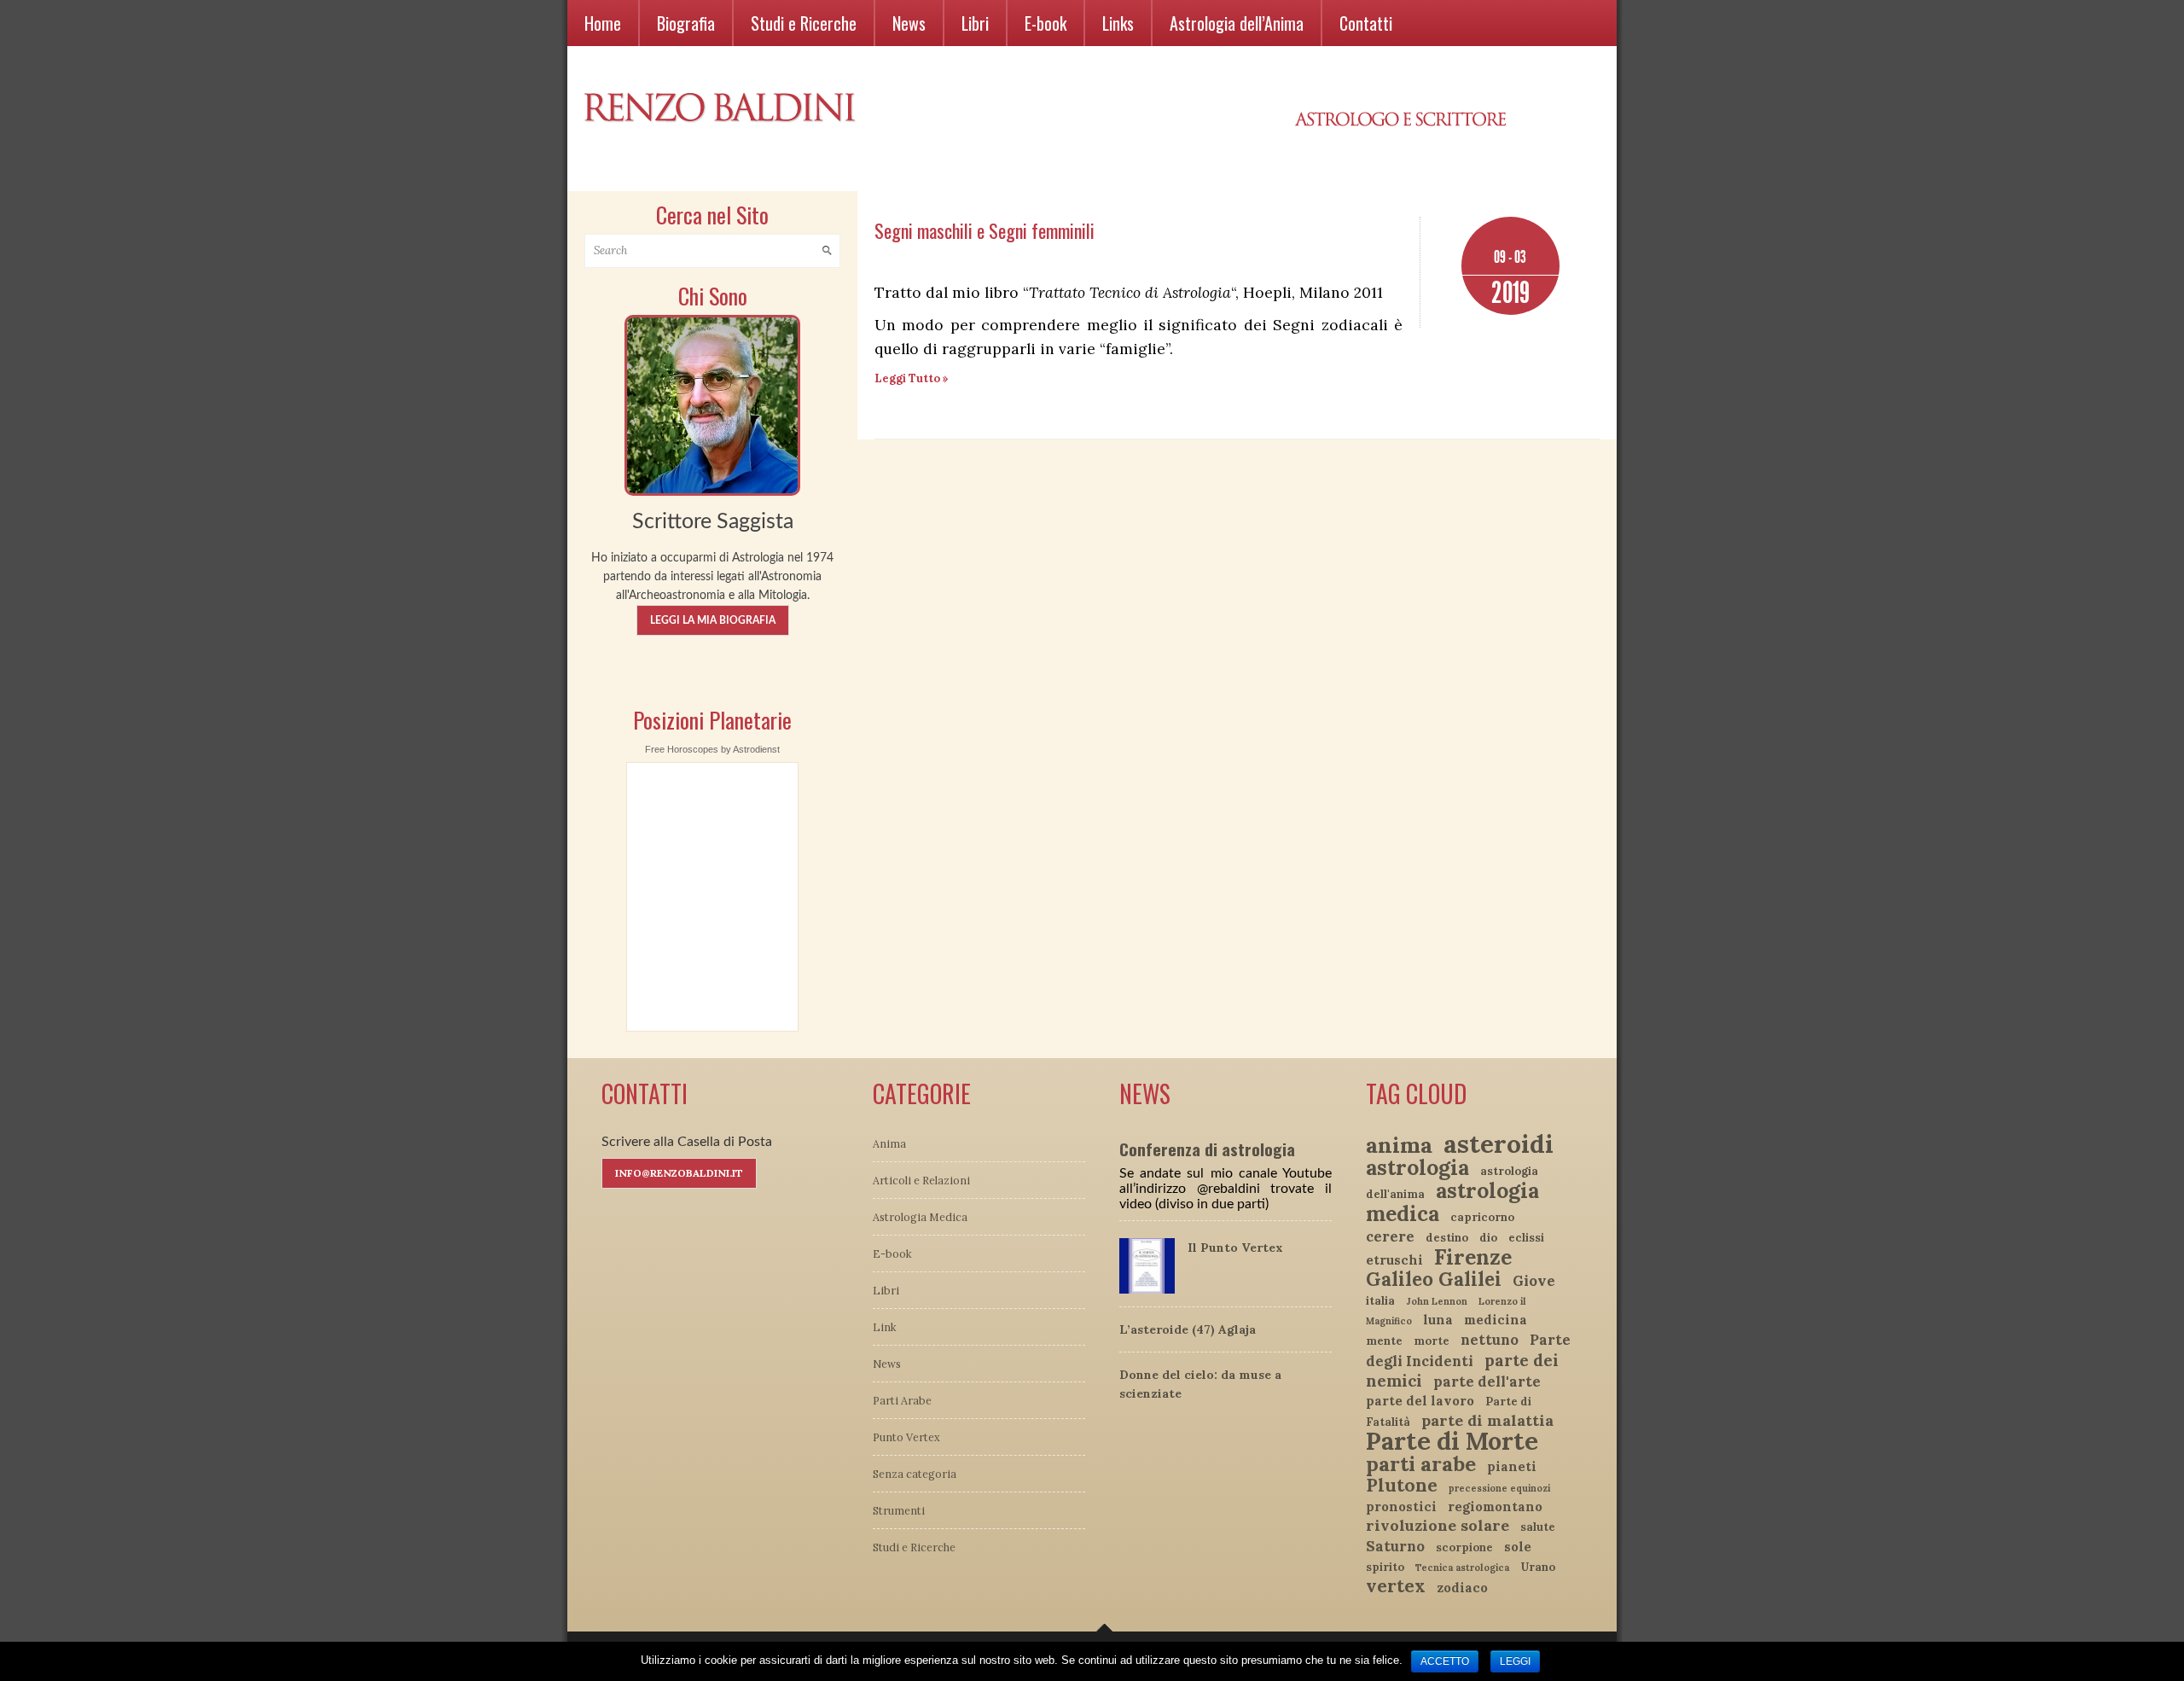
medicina (1496, 1320)
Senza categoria (915, 1474)
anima (1399, 1145)
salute (1538, 1527)
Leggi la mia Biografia (713, 620)
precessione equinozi (1499, 1488)
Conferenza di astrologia (1207, 1149)
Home (603, 23)
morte (1432, 1341)
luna (1438, 1320)
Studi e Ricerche (804, 23)
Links (1118, 23)
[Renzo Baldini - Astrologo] (712, 404)
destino (1447, 1238)
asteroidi (1499, 1143)
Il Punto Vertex (1235, 1248)
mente (1384, 1341)
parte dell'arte (1487, 1381)
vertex (1396, 1586)
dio (1488, 1238)
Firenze (1473, 1257)
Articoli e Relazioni (921, 1180)
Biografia (686, 23)
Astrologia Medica (920, 1217)
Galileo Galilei (1434, 1279)
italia (1380, 1301)
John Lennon (1437, 1301)
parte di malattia (1487, 1420)
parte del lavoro (1420, 1401)
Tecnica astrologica (1462, 1568)
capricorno (1482, 1217)
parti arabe (1421, 1464)
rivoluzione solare (1438, 1525)
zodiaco (1462, 1588)
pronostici (1401, 1507)
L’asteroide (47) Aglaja (1188, 1329)
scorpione (1464, 1547)
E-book (1046, 23)
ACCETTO (1445, 1661)
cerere (1390, 1236)
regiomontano (1495, 1507)
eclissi (1526, 1238)
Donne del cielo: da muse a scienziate (1200, 1384)
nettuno (1490, 1340)
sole (1518, 1547)
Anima (889, 1143)
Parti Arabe (902, 1400)
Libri (975, 23)
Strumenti (899, 1510)
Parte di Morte (1452, 1441)
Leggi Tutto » (912, 378)
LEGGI (1515, 1661)
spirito (1385, 1567)
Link (885, 1327)
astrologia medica (1452, 1202)
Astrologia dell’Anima (1237, 23)
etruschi (1394, 1260)
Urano (1538, 1567)
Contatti (1366, 23)
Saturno (1395, 1546)
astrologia (1417, 1167)
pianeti (1512, 1466)
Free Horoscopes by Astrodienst (712, 749)
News (909, 23)
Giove (1534, 1281)
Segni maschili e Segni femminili (985, 230)
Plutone (1402, 1485)
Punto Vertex (906, 1437)
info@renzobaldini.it (679, 1173)
